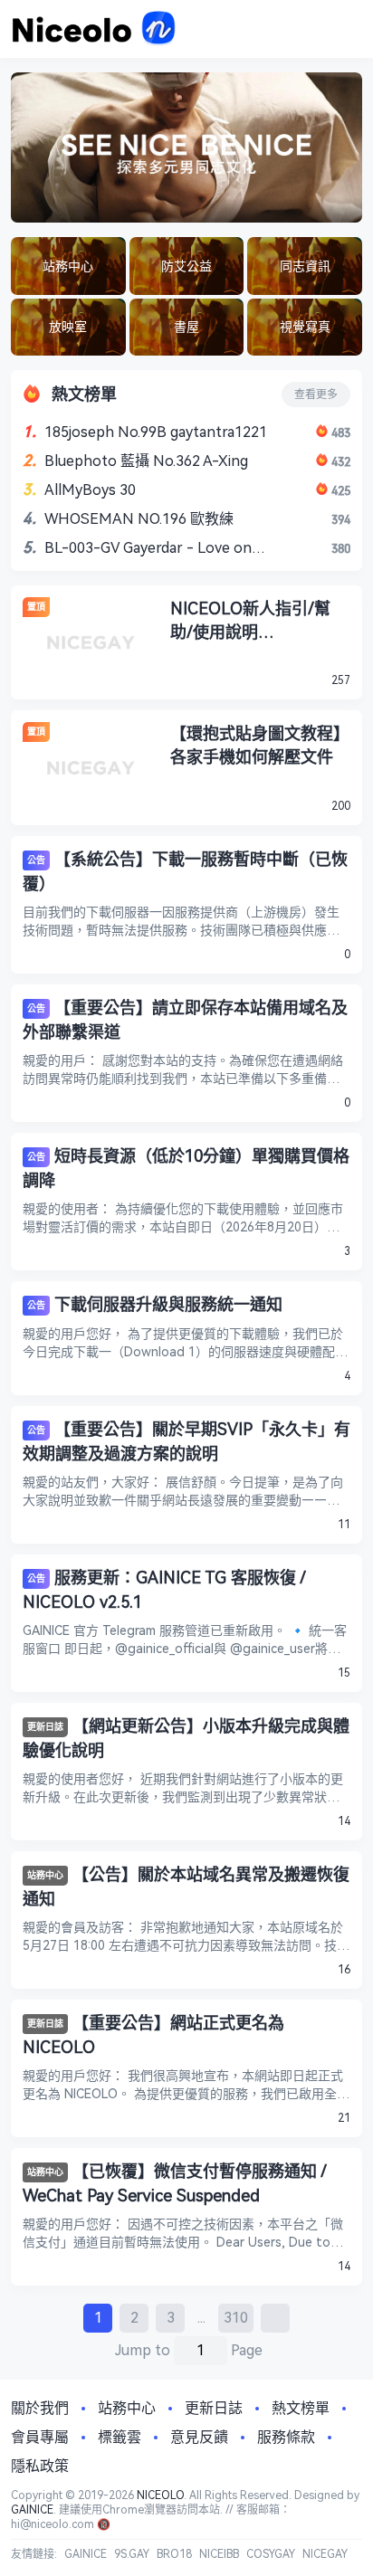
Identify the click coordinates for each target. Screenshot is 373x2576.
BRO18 (174, 2554)
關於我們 (40, 2408)
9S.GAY (132, 2554)
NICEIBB (219, 2554)
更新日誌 (45, 1727)
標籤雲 (120, 2437)
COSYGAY (271, 2554)
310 (236, 2318)
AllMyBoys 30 (90, 490)
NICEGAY (325, 2554)
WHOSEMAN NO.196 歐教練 (139, 519)
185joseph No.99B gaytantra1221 (156, 432)
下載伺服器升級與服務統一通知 (168, 1304)
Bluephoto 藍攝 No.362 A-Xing (146, 461)
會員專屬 (40, 2437)
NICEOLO (160, 2495)
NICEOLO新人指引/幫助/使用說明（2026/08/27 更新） (250, 622)
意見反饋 (199, 2437)
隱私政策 (40, 2466)
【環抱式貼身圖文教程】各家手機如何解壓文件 (260, 745)
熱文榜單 (301, 2408)
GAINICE (32, 2510)
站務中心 (45, 1875)
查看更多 (316, 394)
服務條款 (286, 2437)
